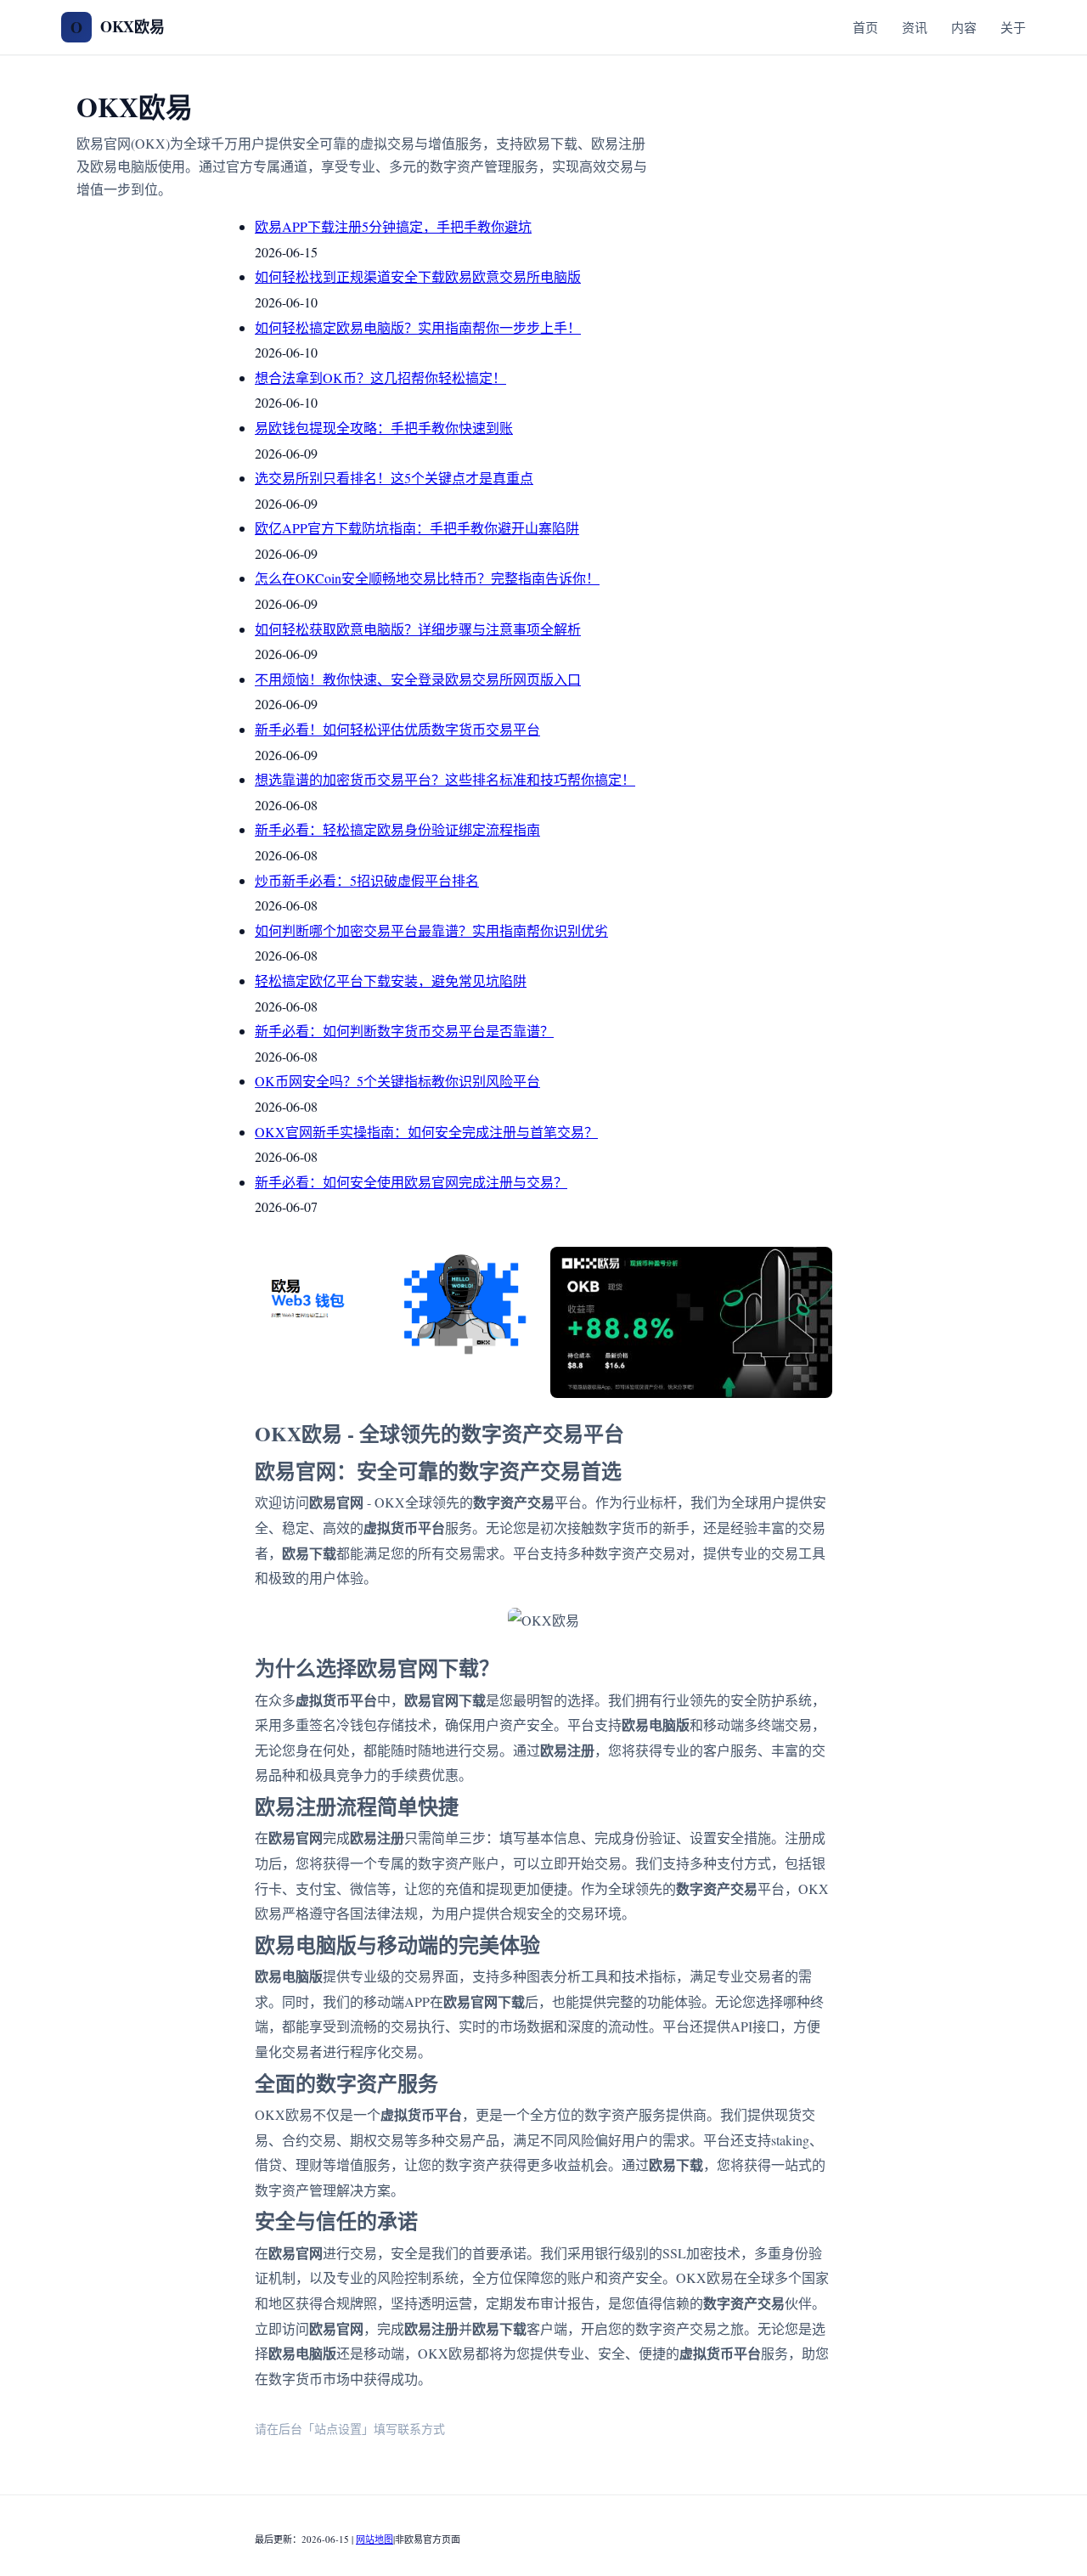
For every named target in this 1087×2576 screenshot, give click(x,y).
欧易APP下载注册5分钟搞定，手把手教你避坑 (393, 226)
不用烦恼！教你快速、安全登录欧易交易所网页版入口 (418, 679)
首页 (865, 27)
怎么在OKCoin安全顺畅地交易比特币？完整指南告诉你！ (427, 578)
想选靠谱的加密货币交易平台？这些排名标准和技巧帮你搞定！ (445, 779)
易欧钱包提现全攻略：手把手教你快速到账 (384, 428)
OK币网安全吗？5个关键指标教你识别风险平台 (397, 1081)
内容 (964, 27)
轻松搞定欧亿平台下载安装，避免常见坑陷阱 (391, 981)
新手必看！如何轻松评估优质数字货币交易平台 (397, 729)
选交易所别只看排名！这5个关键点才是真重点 (394, 478)
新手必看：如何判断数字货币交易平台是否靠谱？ (404, 1031)
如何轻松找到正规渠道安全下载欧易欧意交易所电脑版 (418, 276)
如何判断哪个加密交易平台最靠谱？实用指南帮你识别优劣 (431, 930)
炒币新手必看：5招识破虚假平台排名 (367, 880)
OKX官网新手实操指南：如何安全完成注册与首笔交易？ (426, 1132)
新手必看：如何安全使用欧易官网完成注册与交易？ (411, 1182)
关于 (1013, 27)
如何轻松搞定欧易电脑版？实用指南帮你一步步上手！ (418, 327)
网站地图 (375, 2539)
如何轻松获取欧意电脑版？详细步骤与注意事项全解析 (418, 629)
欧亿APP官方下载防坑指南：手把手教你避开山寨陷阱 (417, 528)
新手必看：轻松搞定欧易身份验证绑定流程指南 (397, 829)
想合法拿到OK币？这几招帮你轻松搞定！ (380, 378)
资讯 (915, 27)
